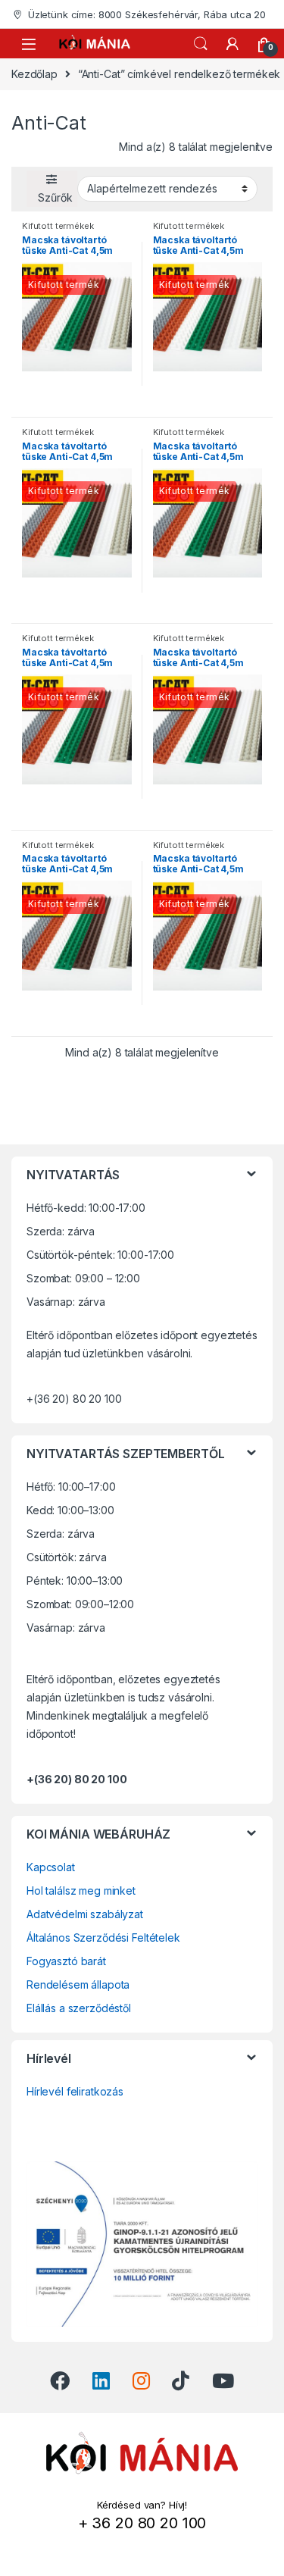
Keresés (201, 44)
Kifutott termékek (58, 226)
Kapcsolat (51, 1867)
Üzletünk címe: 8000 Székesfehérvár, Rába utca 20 (147, 14)
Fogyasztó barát (66, 1961)
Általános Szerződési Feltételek (103, 1937)
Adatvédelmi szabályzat (85, 1914)
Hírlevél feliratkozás (75, 2091)
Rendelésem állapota (78, 1984)
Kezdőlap (34, 74)
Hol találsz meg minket (81, 1891)
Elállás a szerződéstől (79, 2008)
